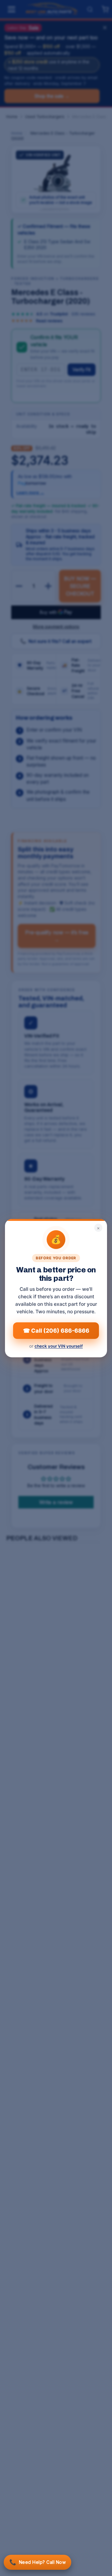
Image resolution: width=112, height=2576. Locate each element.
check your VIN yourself (59, 1346)
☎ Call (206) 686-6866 (56, 1330)
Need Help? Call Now (37, 2562)
